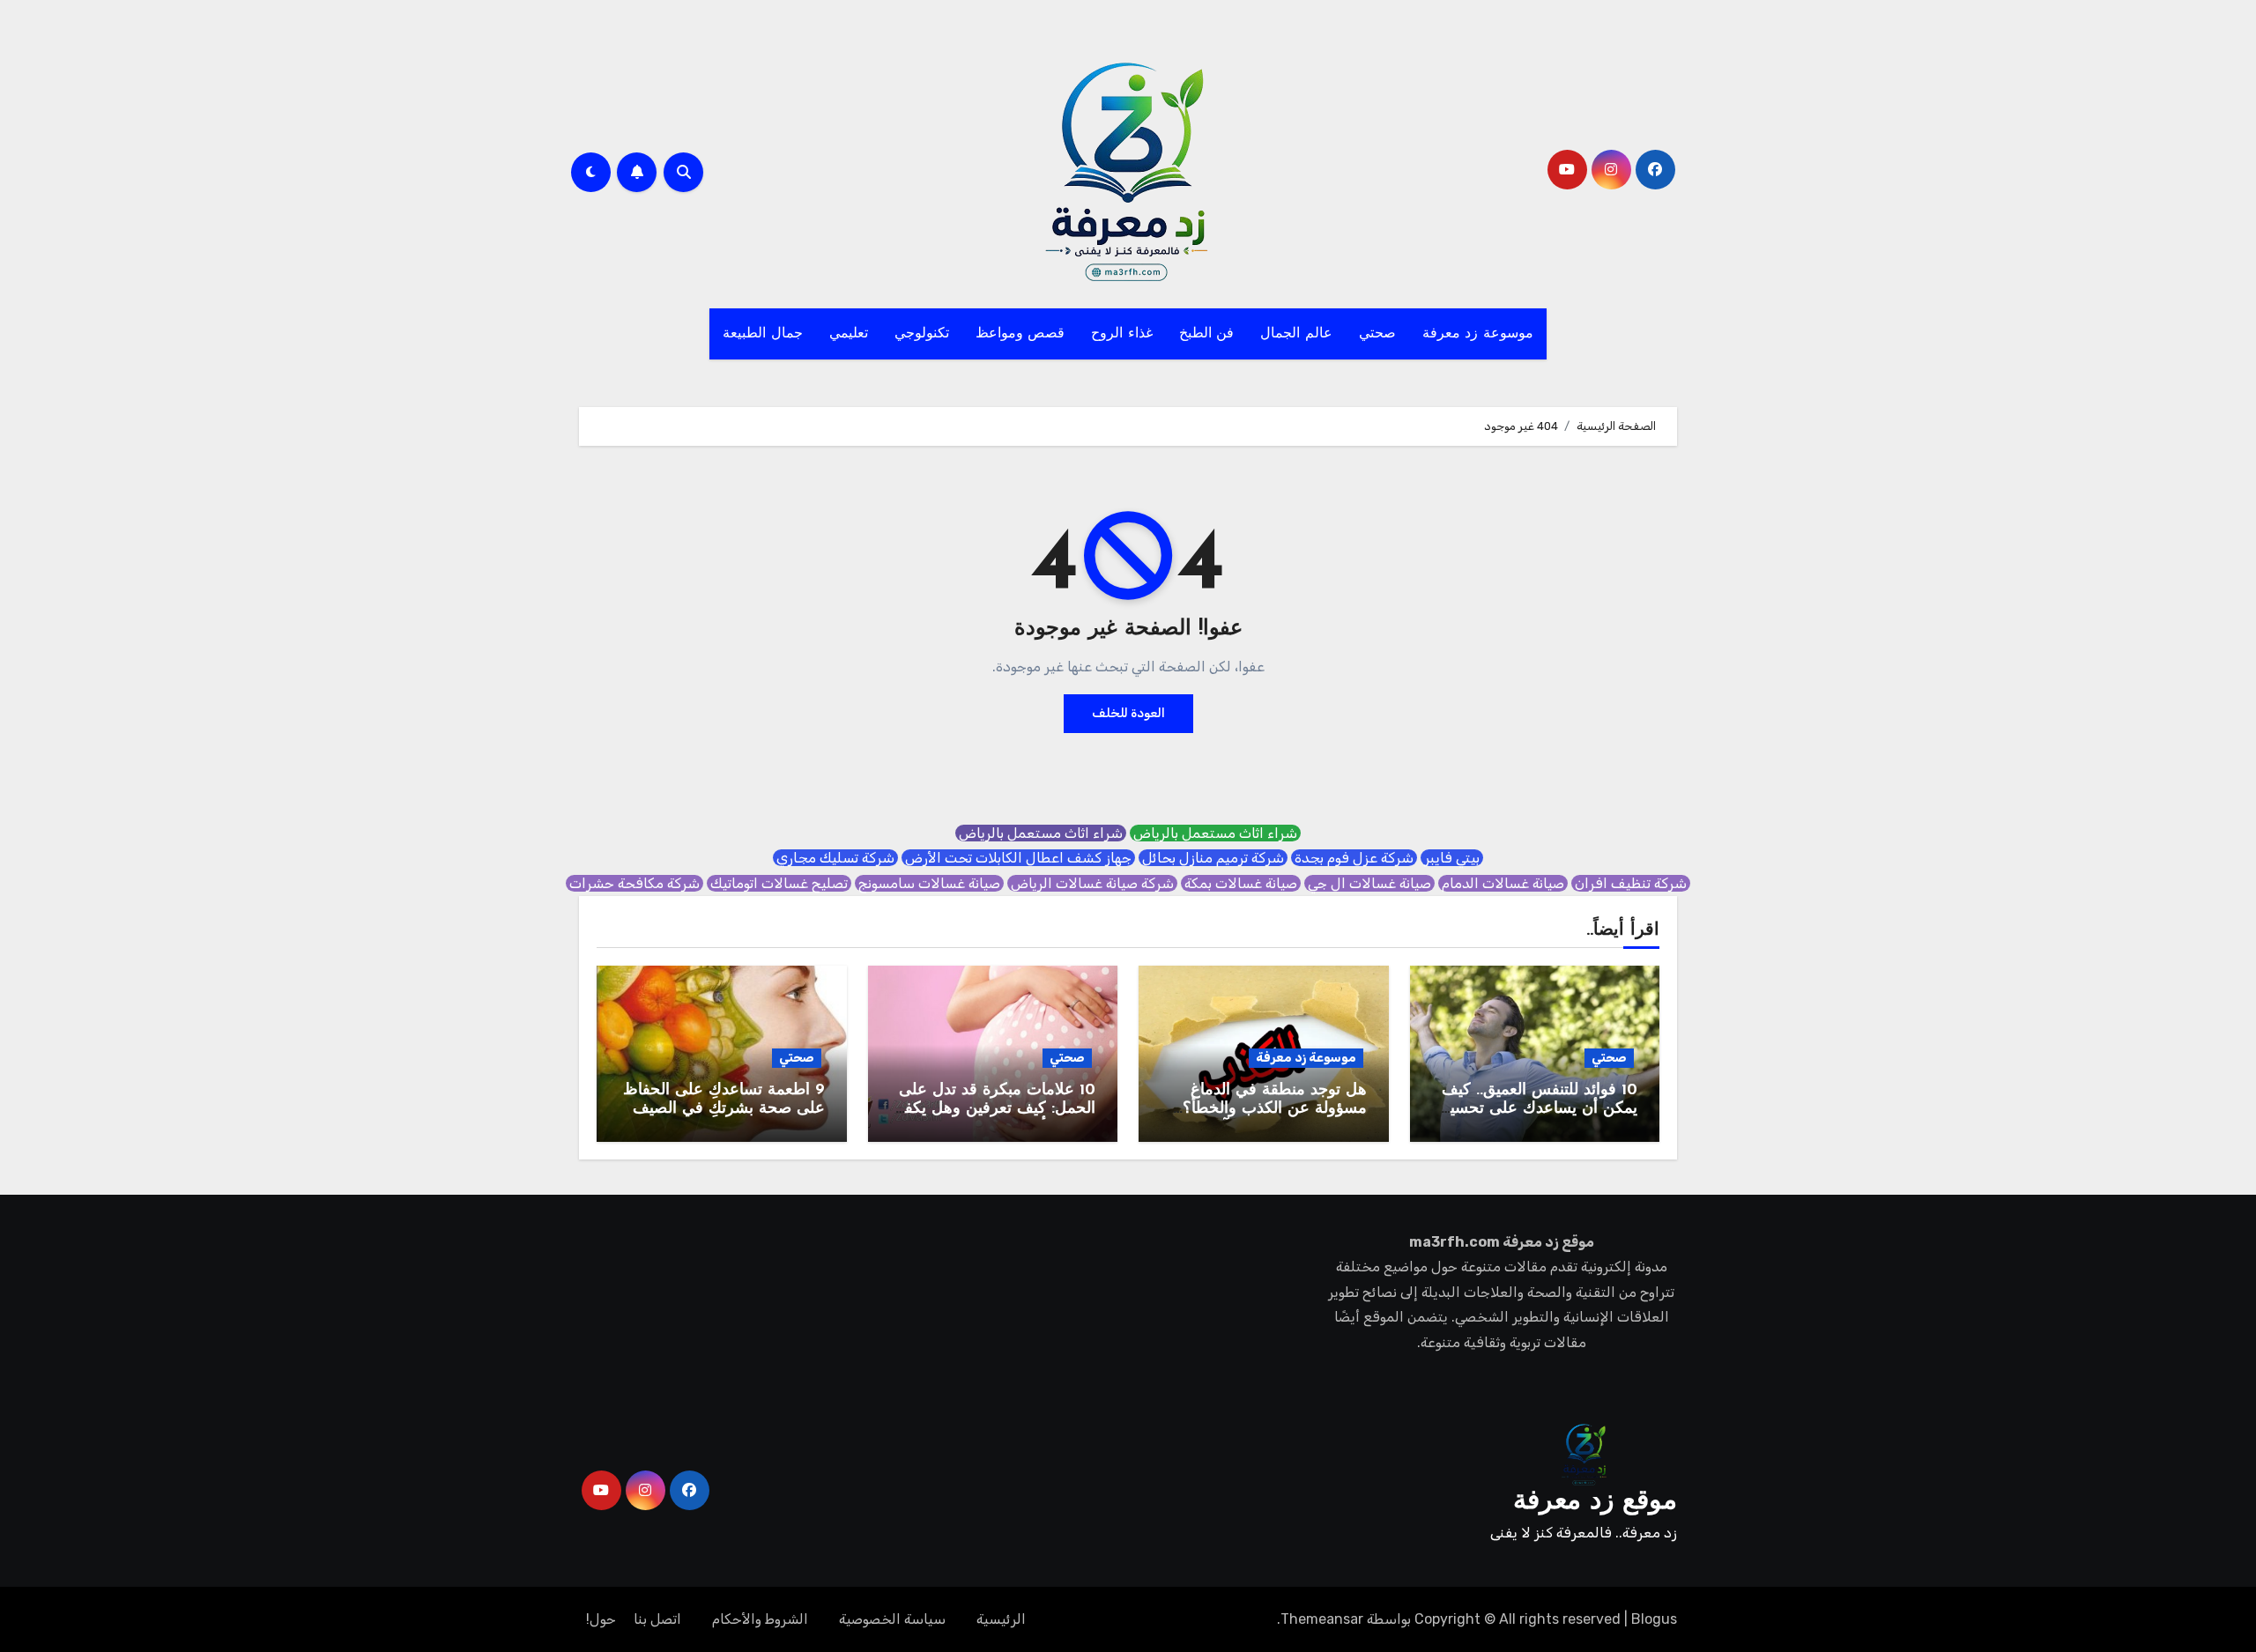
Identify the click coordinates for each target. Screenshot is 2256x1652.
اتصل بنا (657, 1619)
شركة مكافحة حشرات (634, 883)
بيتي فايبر (1452, 858)
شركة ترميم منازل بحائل (1213, 858)
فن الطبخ (1207, 334)
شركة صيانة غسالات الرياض (1092, 883)
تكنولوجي (922, 334)
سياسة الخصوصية (892, 1619)
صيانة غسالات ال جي (1369, 883)
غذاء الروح (1122, 334)
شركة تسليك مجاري (835, 858)
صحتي (1377, 334)
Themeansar (1322, 1619)
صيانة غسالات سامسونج (929, 883)
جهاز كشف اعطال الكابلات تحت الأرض (1018, 858)
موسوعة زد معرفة (1478, 334)
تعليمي (849, 334)
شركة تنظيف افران (1631, 883)
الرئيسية (1001, 1619)
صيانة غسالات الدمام (1503, 883)
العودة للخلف (1128, 713)
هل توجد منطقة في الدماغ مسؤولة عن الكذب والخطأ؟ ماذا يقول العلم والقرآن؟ (1275, 1110)
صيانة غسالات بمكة (1241, 883)
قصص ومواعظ (1020, 334)
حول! (601, 1619)
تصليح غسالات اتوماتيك (779, 883)
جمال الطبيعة (763, 334)
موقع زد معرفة (1595, 1502)
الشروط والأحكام (760, 1619)
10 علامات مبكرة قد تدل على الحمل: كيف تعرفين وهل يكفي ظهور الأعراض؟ (994, 1110)
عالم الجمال (1296, 334)
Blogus (1654, 1619)
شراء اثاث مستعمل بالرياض (1215, 833)
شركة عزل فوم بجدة (1354, 858)
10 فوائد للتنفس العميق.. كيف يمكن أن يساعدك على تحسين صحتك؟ (1538, 1110)
